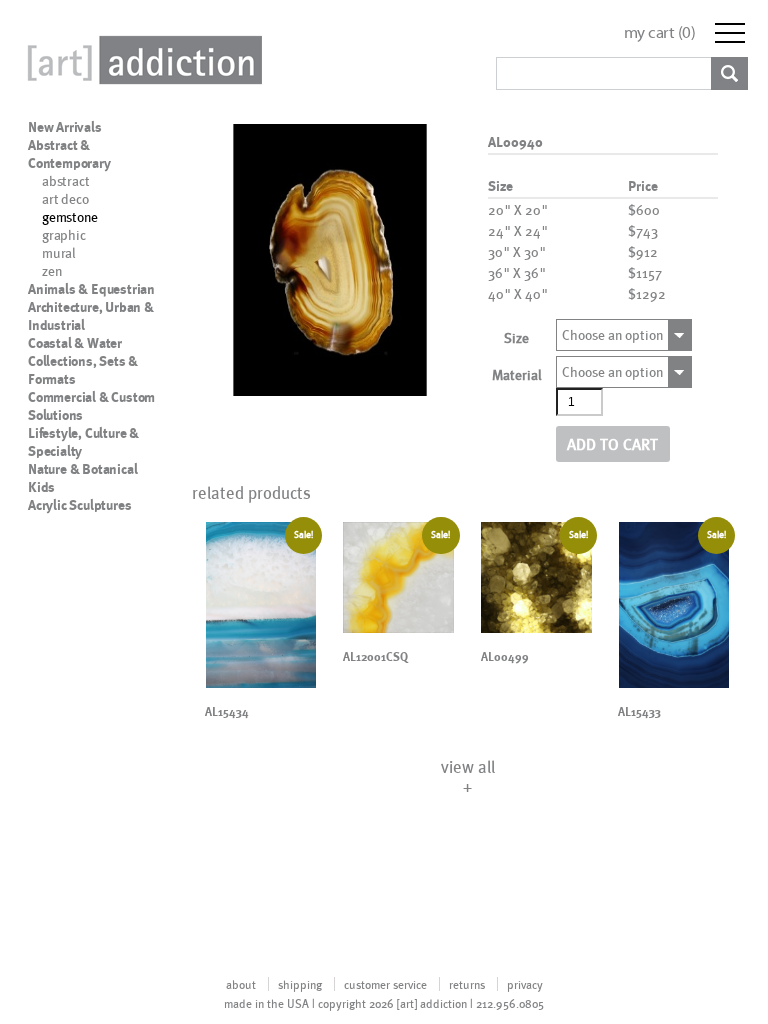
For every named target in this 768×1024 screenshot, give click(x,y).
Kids (41, 487)
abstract (65, 180)
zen (51, 270)
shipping (300, 984)
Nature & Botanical (82, 469)
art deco (65, 198)
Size (516, 337)
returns (467, 984)
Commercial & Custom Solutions (91, 406)
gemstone (69, 216)
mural (59, 252)
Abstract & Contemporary (69, 154)
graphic (64, 234)
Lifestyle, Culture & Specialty (83, 442)
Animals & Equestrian (91, 289)
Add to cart (612, 443)
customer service (385, 984)
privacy (525, 984)
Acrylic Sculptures (79, 505)
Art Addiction (141, 60)
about (241, 984)
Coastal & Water (75, 343)
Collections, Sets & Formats (83, 370)
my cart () (660, 32)
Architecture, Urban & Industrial (91, 316)
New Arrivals (65, 127)
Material (517, 374)
